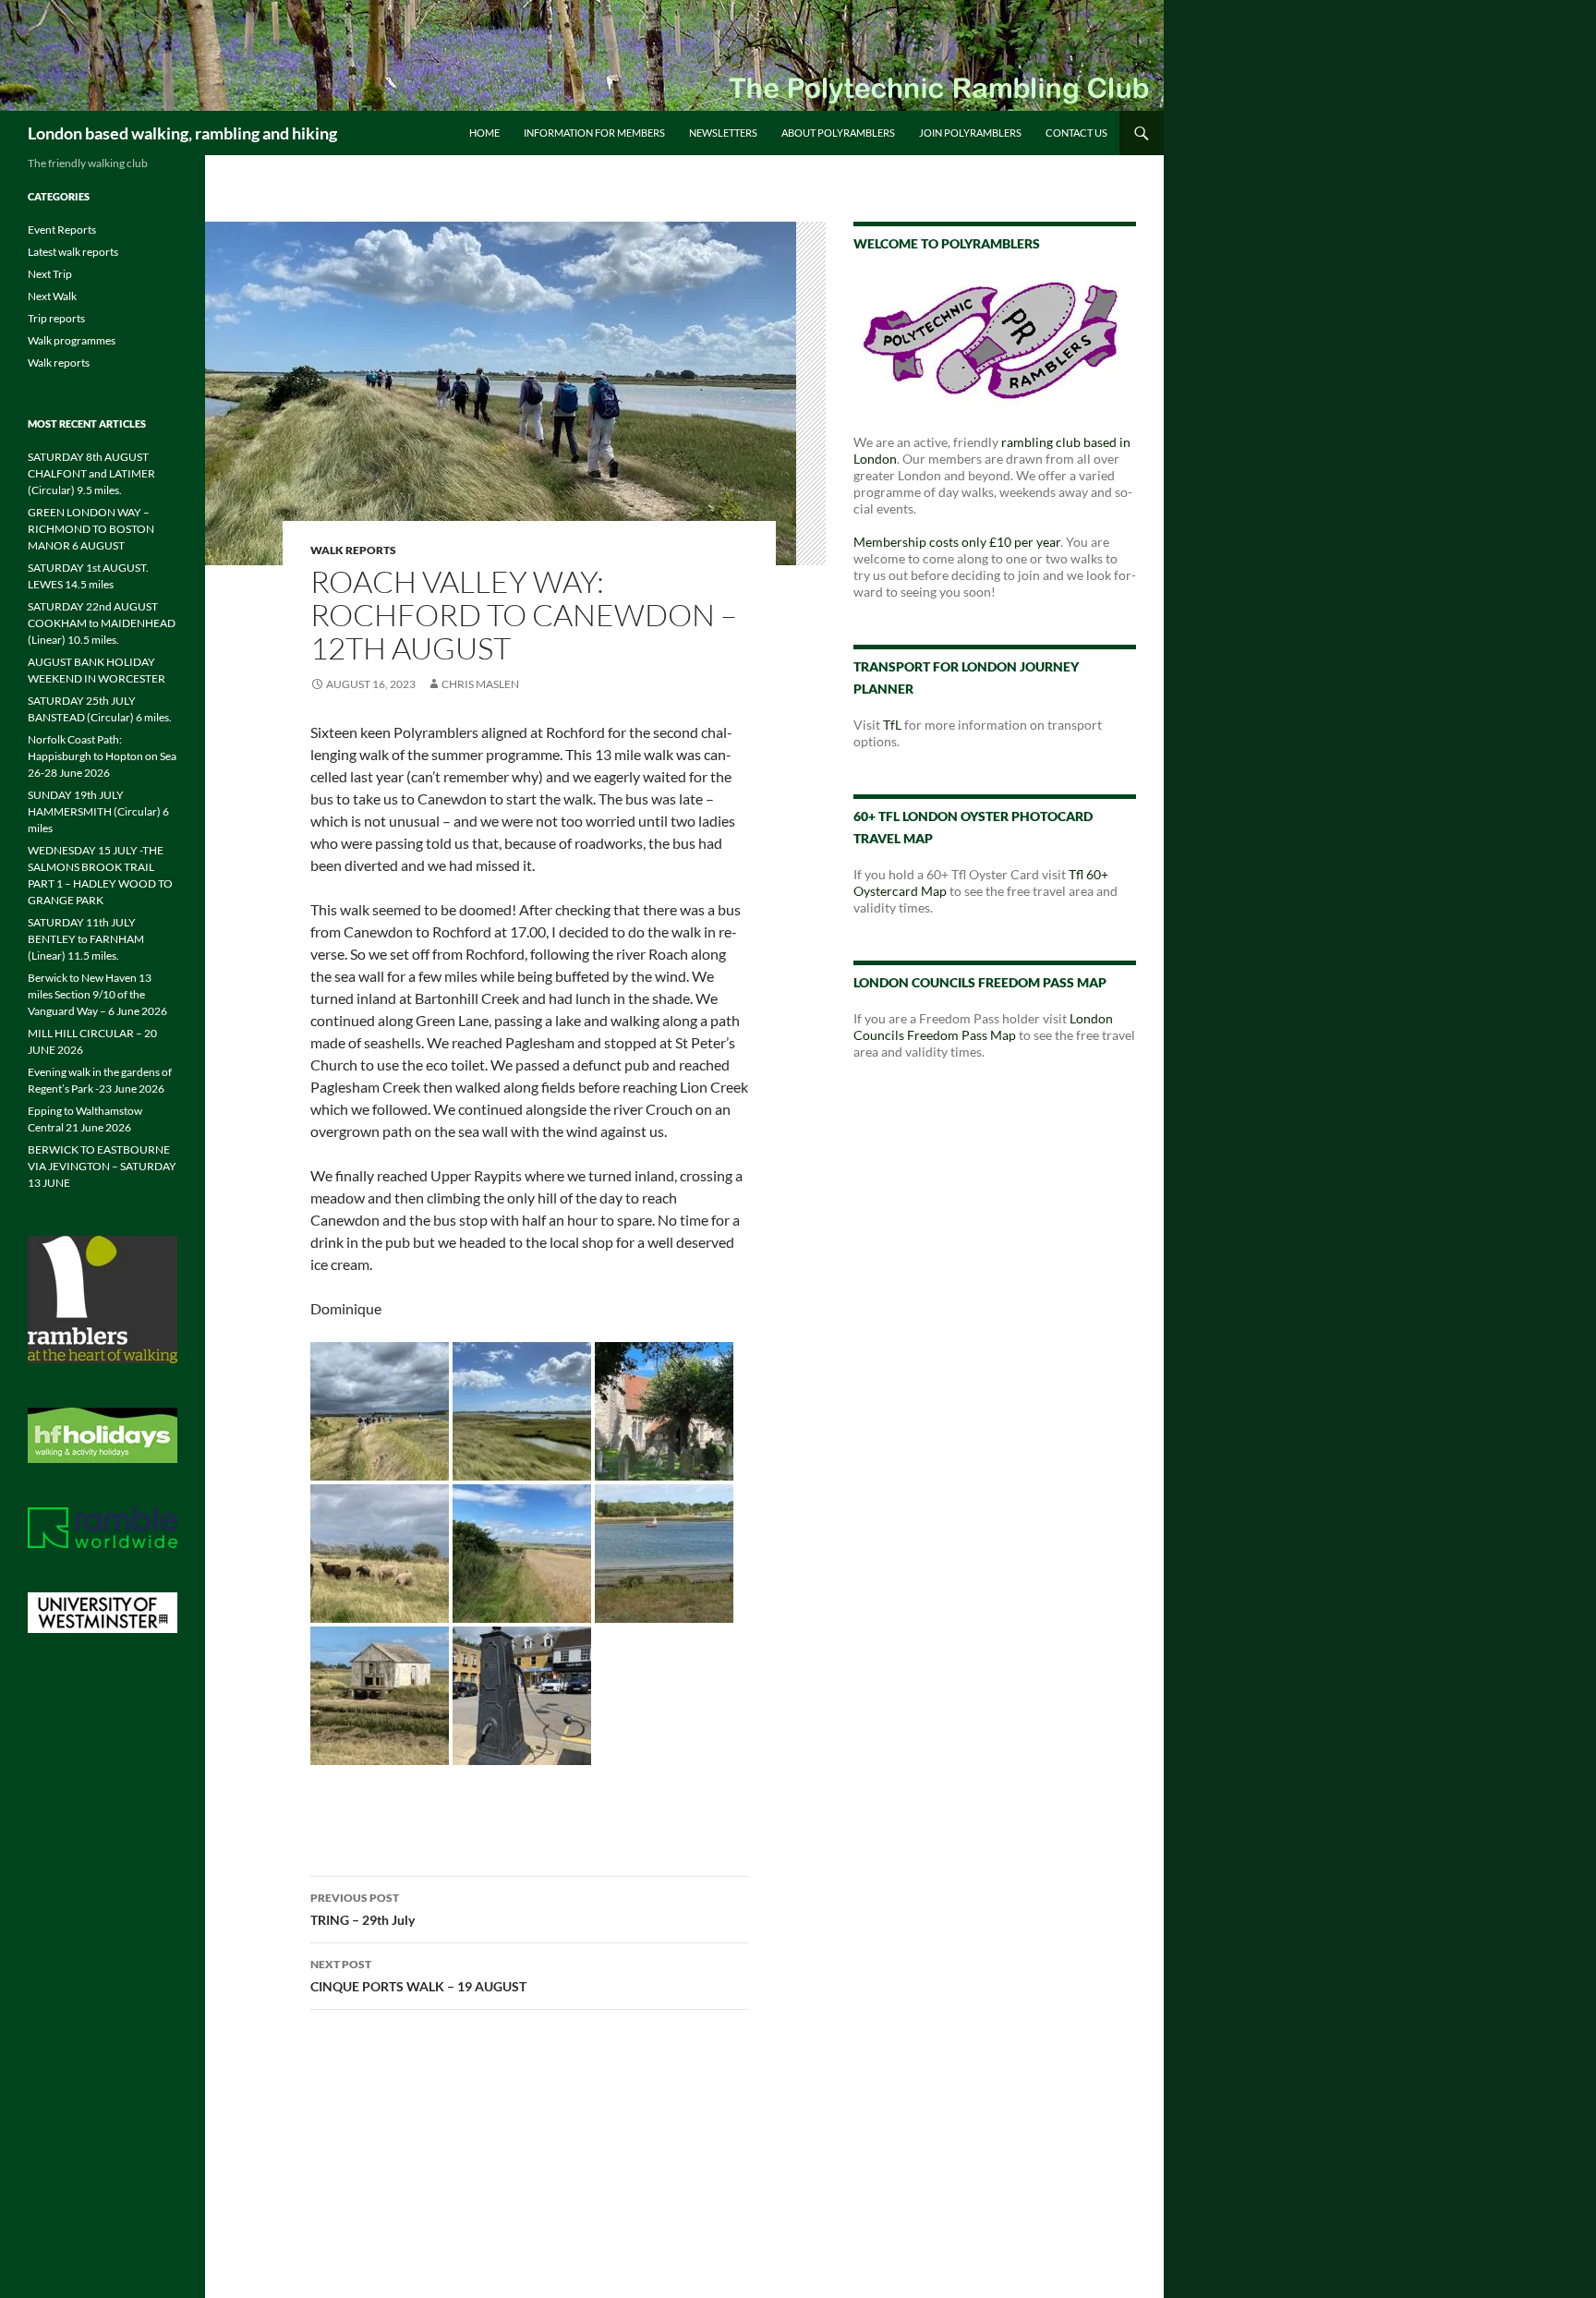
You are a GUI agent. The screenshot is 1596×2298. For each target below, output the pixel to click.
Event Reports (62, 230)
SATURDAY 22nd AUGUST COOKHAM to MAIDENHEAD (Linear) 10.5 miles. (102, 623)
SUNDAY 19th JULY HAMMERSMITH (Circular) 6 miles (98, 811)
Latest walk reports (73, 252)
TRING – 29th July (363, 1909)
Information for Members (594, 133)
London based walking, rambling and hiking (182, 133)
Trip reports (56, 318)
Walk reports (353, 550)
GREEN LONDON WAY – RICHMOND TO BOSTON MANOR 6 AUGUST (91, 529)
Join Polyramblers (970, 133)
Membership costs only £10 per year (957, 542)
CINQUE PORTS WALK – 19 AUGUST (418, 1976)
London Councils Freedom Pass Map (983, 1027)
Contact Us (1076, 133)
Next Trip (50, 274)
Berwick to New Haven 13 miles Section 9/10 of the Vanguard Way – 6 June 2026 (97, 994)
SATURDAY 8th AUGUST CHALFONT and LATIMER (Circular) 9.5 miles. (91, 473)
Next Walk (52, 296)
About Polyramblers (838, 133)
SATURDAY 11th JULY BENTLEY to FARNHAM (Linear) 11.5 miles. (86, 939)
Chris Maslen (480, 684)
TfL (892, 725)
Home (484, 133)
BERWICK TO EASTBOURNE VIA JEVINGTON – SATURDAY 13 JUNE (102, 1166)
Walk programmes (72, 340)
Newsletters (723, 133)
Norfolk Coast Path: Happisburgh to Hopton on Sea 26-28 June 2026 (102, 756)
